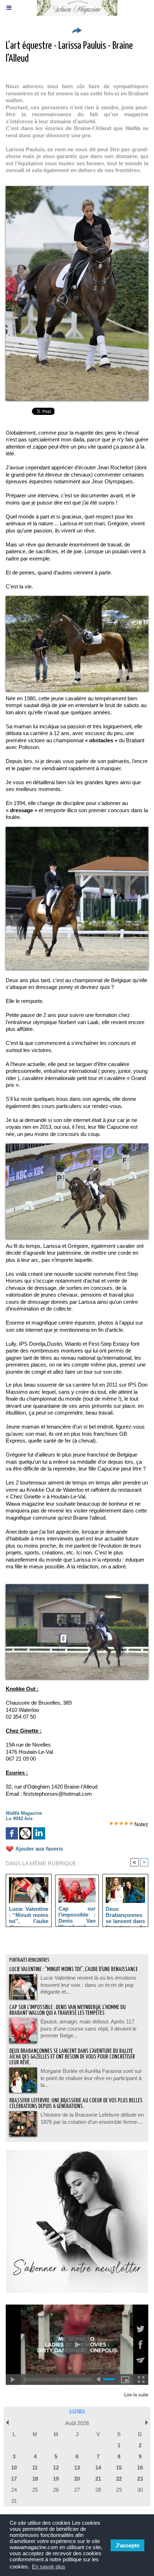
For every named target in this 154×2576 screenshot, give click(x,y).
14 (98, 2468)
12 (56, 2468)
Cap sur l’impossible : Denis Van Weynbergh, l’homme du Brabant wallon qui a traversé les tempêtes (77, 1914)
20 (77, 2479)
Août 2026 (77, 2423)
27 (77, 2490)
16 (140, 2468)
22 (119, 2479)
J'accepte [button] (127, 2545)
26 (56, 2490)
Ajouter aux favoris (39, 1849)
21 (98, 2479)
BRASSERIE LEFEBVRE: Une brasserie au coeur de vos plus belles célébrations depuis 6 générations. (76, 2104)
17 (14, 2479)
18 (35, 2479)
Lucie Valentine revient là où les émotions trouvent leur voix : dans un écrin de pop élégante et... (88, 1985)
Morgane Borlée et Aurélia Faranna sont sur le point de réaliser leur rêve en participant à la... (91, 2078)
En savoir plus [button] (49, 2566)
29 (119, 2490)
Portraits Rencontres (29, 1960)
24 (14, 2490)
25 (35, 2490)
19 (56, 2479)
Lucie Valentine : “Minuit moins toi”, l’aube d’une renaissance (29, 1915)
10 (14, 2468)
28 (98, 2490)
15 (119, 2468)
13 (77, 2468)
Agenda (77, 2412)
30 (140, 2490)
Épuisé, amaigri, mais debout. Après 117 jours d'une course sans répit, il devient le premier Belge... (88, 2028)
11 (35, 2468)
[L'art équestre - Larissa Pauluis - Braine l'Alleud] (77, 189)
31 (14, 2501)
